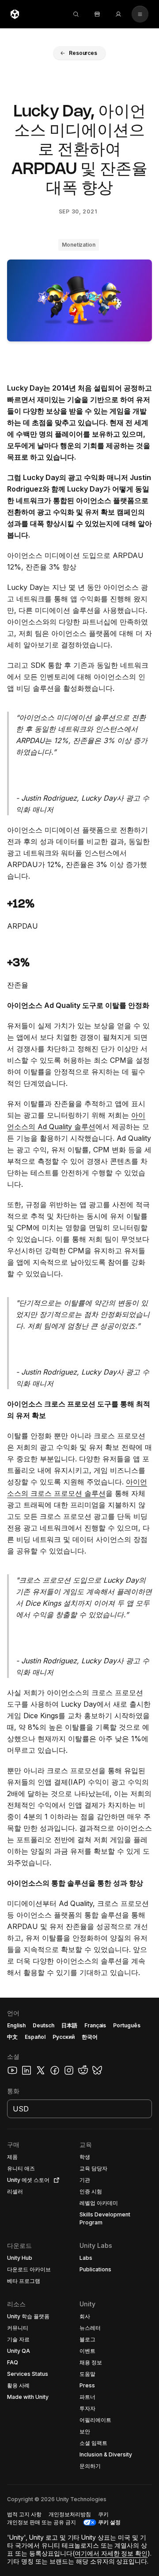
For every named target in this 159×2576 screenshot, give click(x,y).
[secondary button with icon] (140, 14)
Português (127, 2025)
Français (95, 2025)
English (16, 2025)
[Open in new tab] (55, 2180)
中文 (12, 2037)
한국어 (90, 2037)
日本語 (69, 2025)
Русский (64, 2037)
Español (35, 2037)
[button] (79, 53)
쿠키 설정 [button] (109, 2522)
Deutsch (44, 2025)
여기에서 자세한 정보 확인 (111, 2553)
